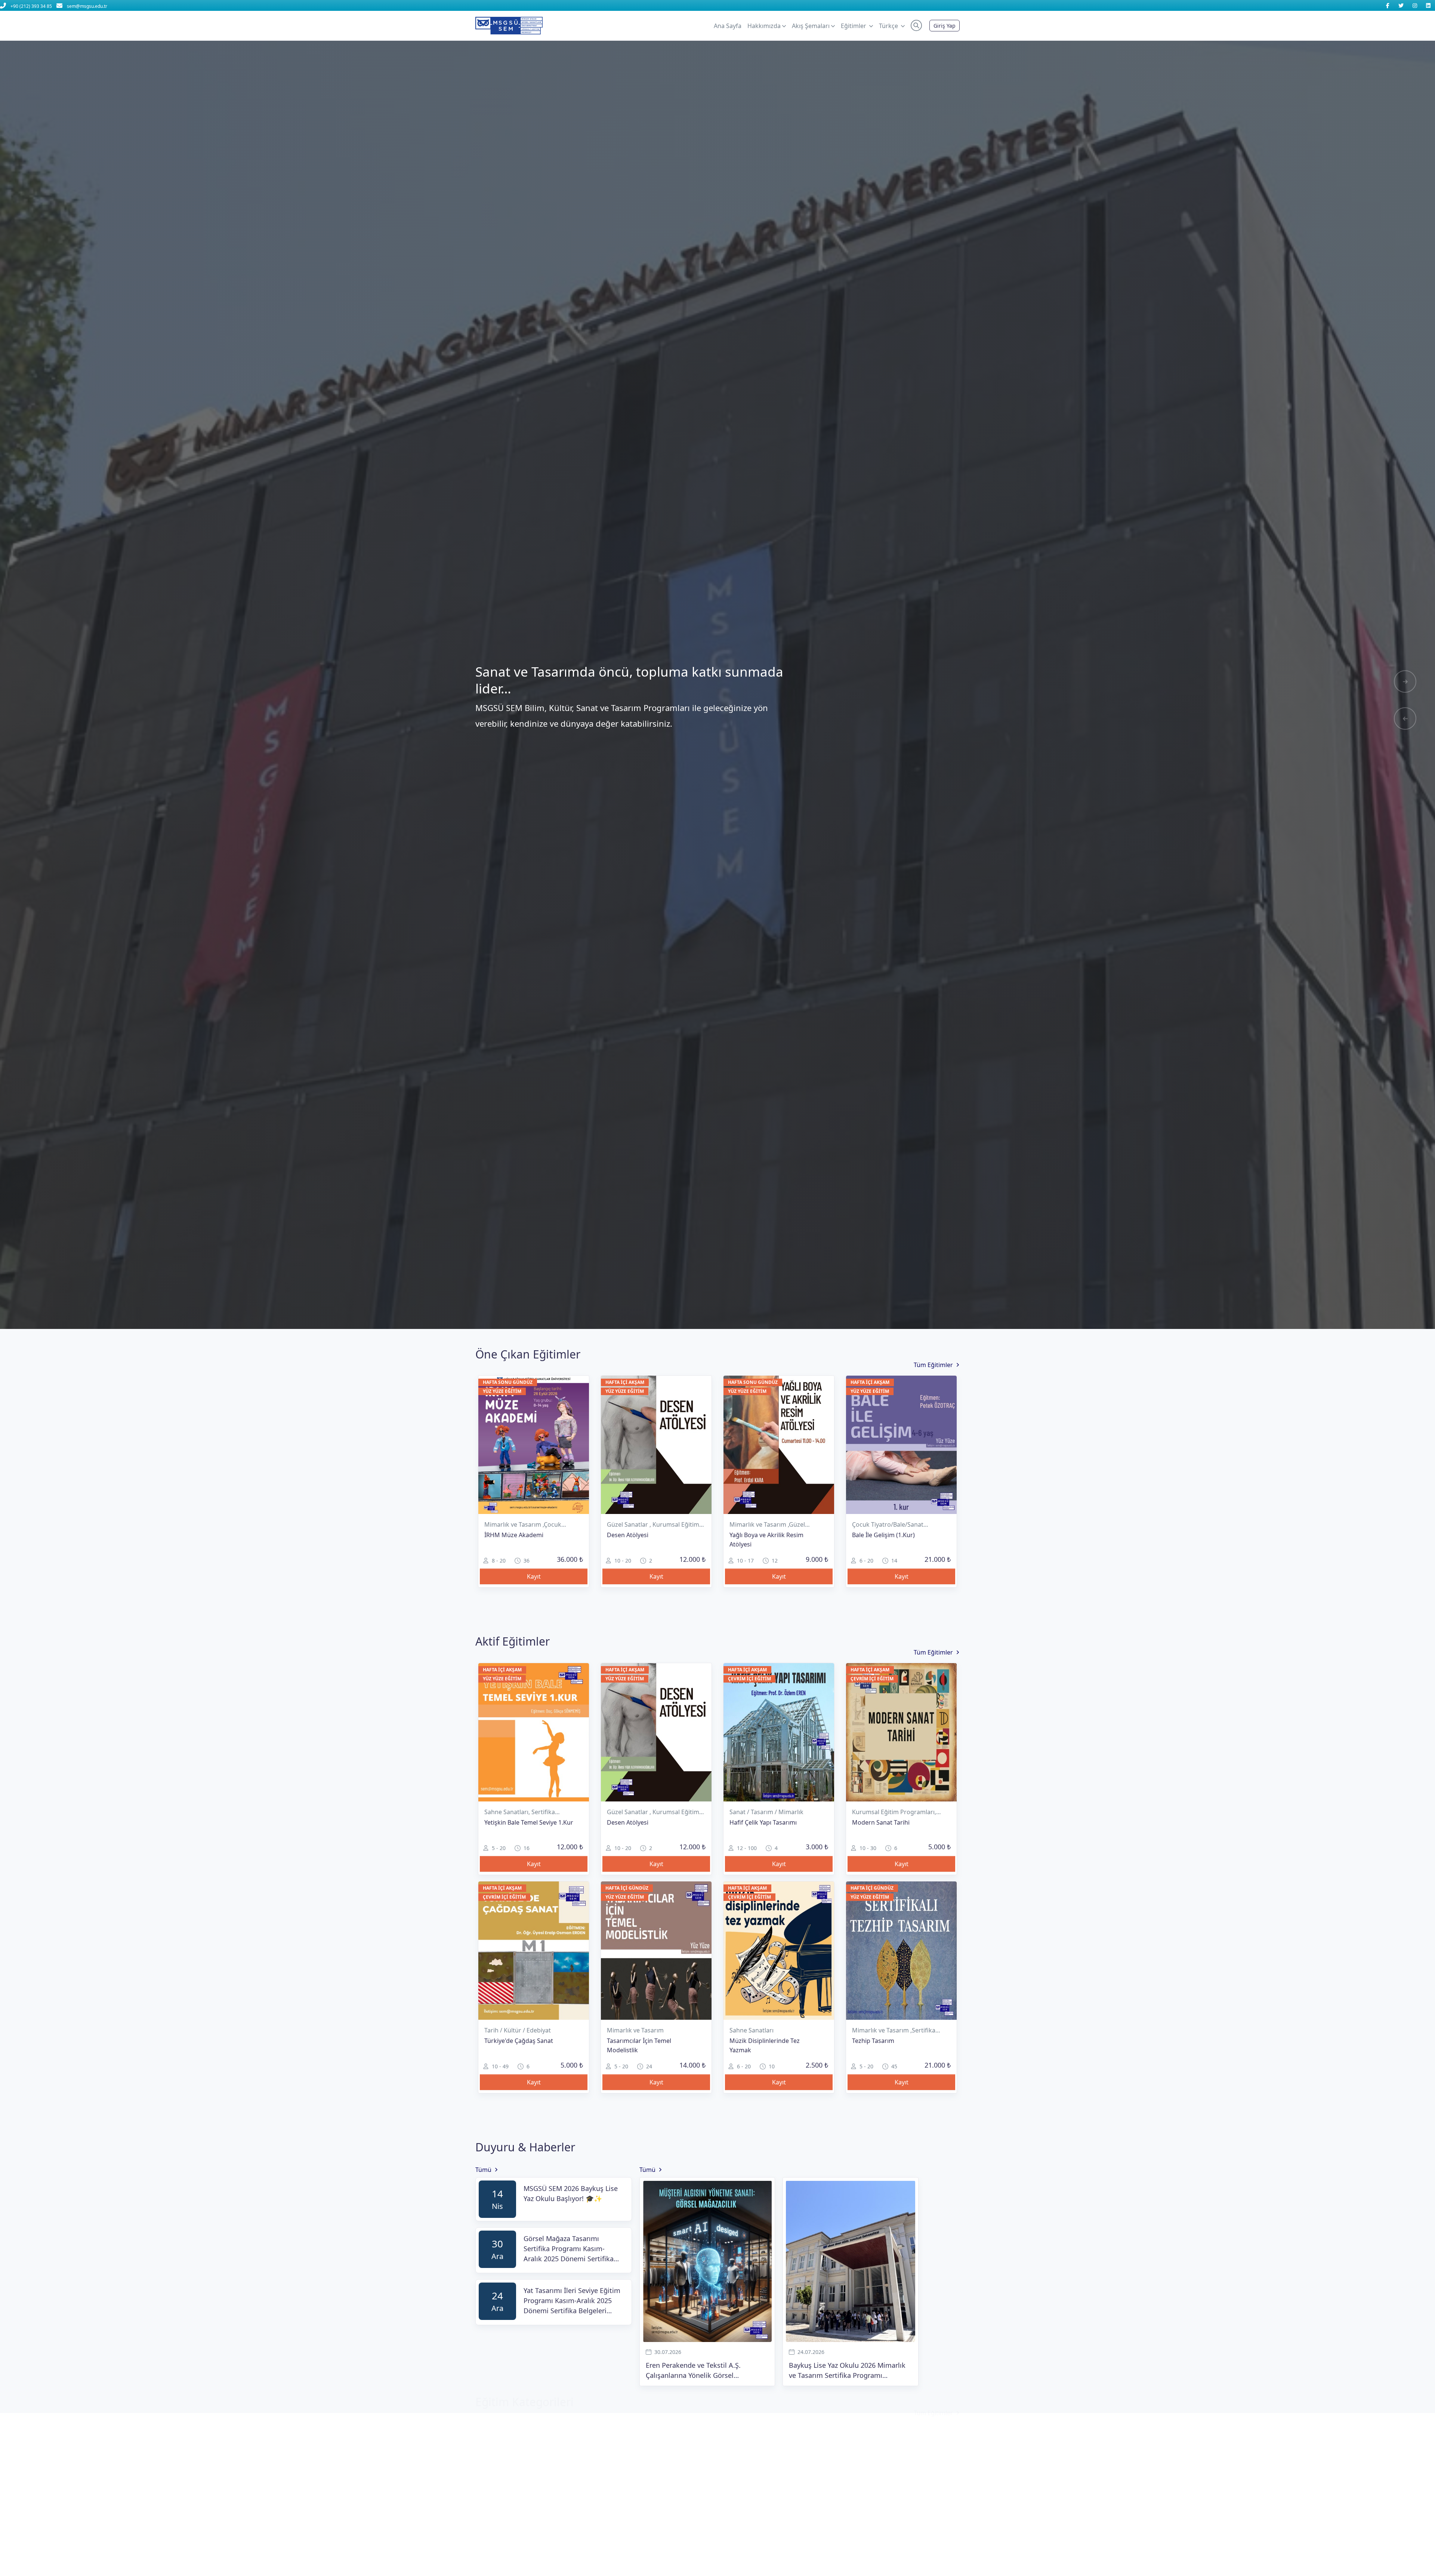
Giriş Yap (945, 26)
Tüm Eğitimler (933, 1365)
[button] (916, 25)
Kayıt (534, 1576)
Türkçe (889, 26)
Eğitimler (854, 26)
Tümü (483, 2170)
